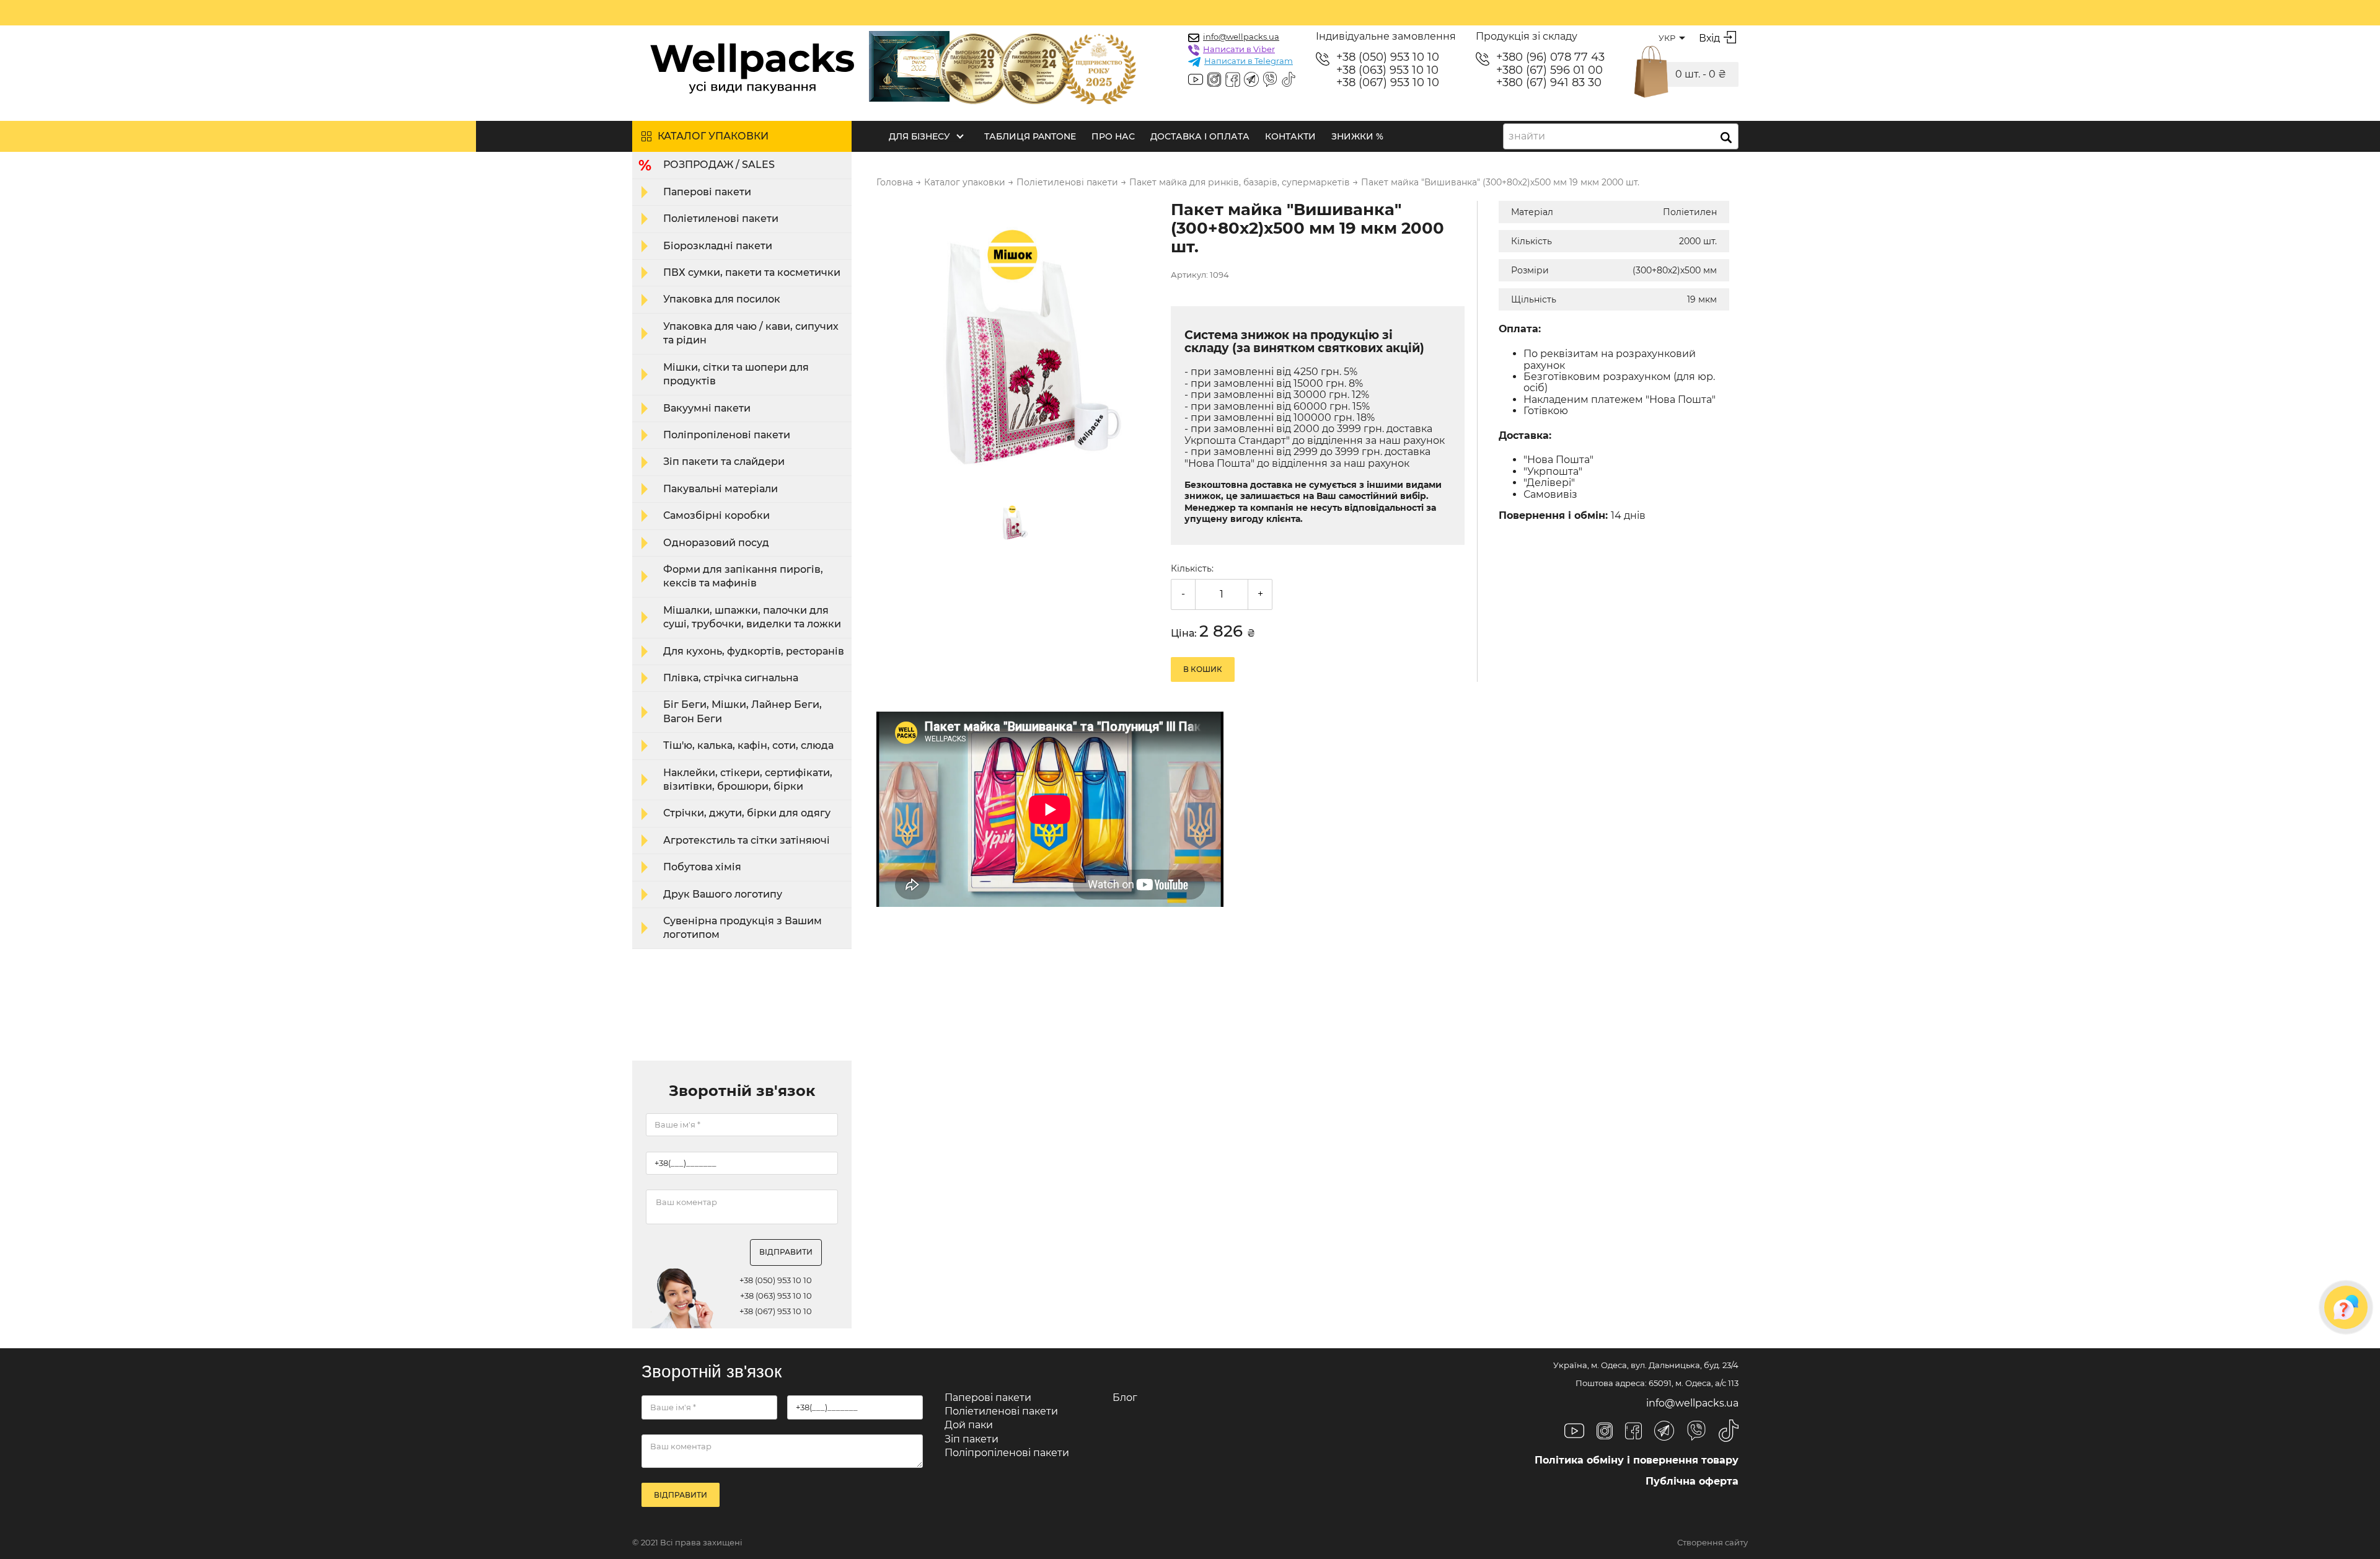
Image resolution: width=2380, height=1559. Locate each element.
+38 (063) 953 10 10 (1387, 70)
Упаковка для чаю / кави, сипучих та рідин (751, 333)
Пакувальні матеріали (721, 489)
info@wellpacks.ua (1241, 37)
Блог (1125, 1398)
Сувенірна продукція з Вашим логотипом (743, 928)
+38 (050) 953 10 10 (1388, 57)
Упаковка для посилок (722, 299)
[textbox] (1531, 136)
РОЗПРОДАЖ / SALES (719, 165)
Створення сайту (1712, 1543)
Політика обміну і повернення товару (1637, 1460)
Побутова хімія (702, 867)
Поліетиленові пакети (721, 219)
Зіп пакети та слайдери (724, 462)
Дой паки (969, 1425)
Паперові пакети (707, 192)
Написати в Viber (1239, 49)
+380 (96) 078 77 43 (1550, 57)
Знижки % (1357, 136)
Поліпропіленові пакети (727, 435)
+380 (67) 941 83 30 (1549, 83)
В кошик (1203, 669)
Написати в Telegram (1249, 61)
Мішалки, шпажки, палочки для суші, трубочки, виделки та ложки (752, 617)
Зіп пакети (972, 1439)
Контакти (1290, 136)
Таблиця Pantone (1030, 136)
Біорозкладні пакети (718, 246)
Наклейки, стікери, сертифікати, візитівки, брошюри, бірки (748, 779)
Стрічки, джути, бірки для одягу (747, 813)
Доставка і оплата (1200, 136)
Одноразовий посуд (716, 543)
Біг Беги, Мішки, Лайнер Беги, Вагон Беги (743, 711)
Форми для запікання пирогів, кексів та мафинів (743, 576)
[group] (1016, 342)
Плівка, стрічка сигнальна (731, 678)
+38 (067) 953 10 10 (1388, 83)
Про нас (1113, 136)
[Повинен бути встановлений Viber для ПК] (1270, 81)
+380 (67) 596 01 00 (1549, 70)
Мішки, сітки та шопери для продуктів (736, 374)
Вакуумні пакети (707, 408)
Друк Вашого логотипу (723, 894)
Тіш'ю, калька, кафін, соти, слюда (748, 745)
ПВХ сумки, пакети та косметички (752, 272)
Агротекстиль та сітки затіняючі (747, 840)
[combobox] (1621, 136)
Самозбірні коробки (716, 515)
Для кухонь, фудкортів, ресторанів (754, 651)
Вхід (1709, 38)
